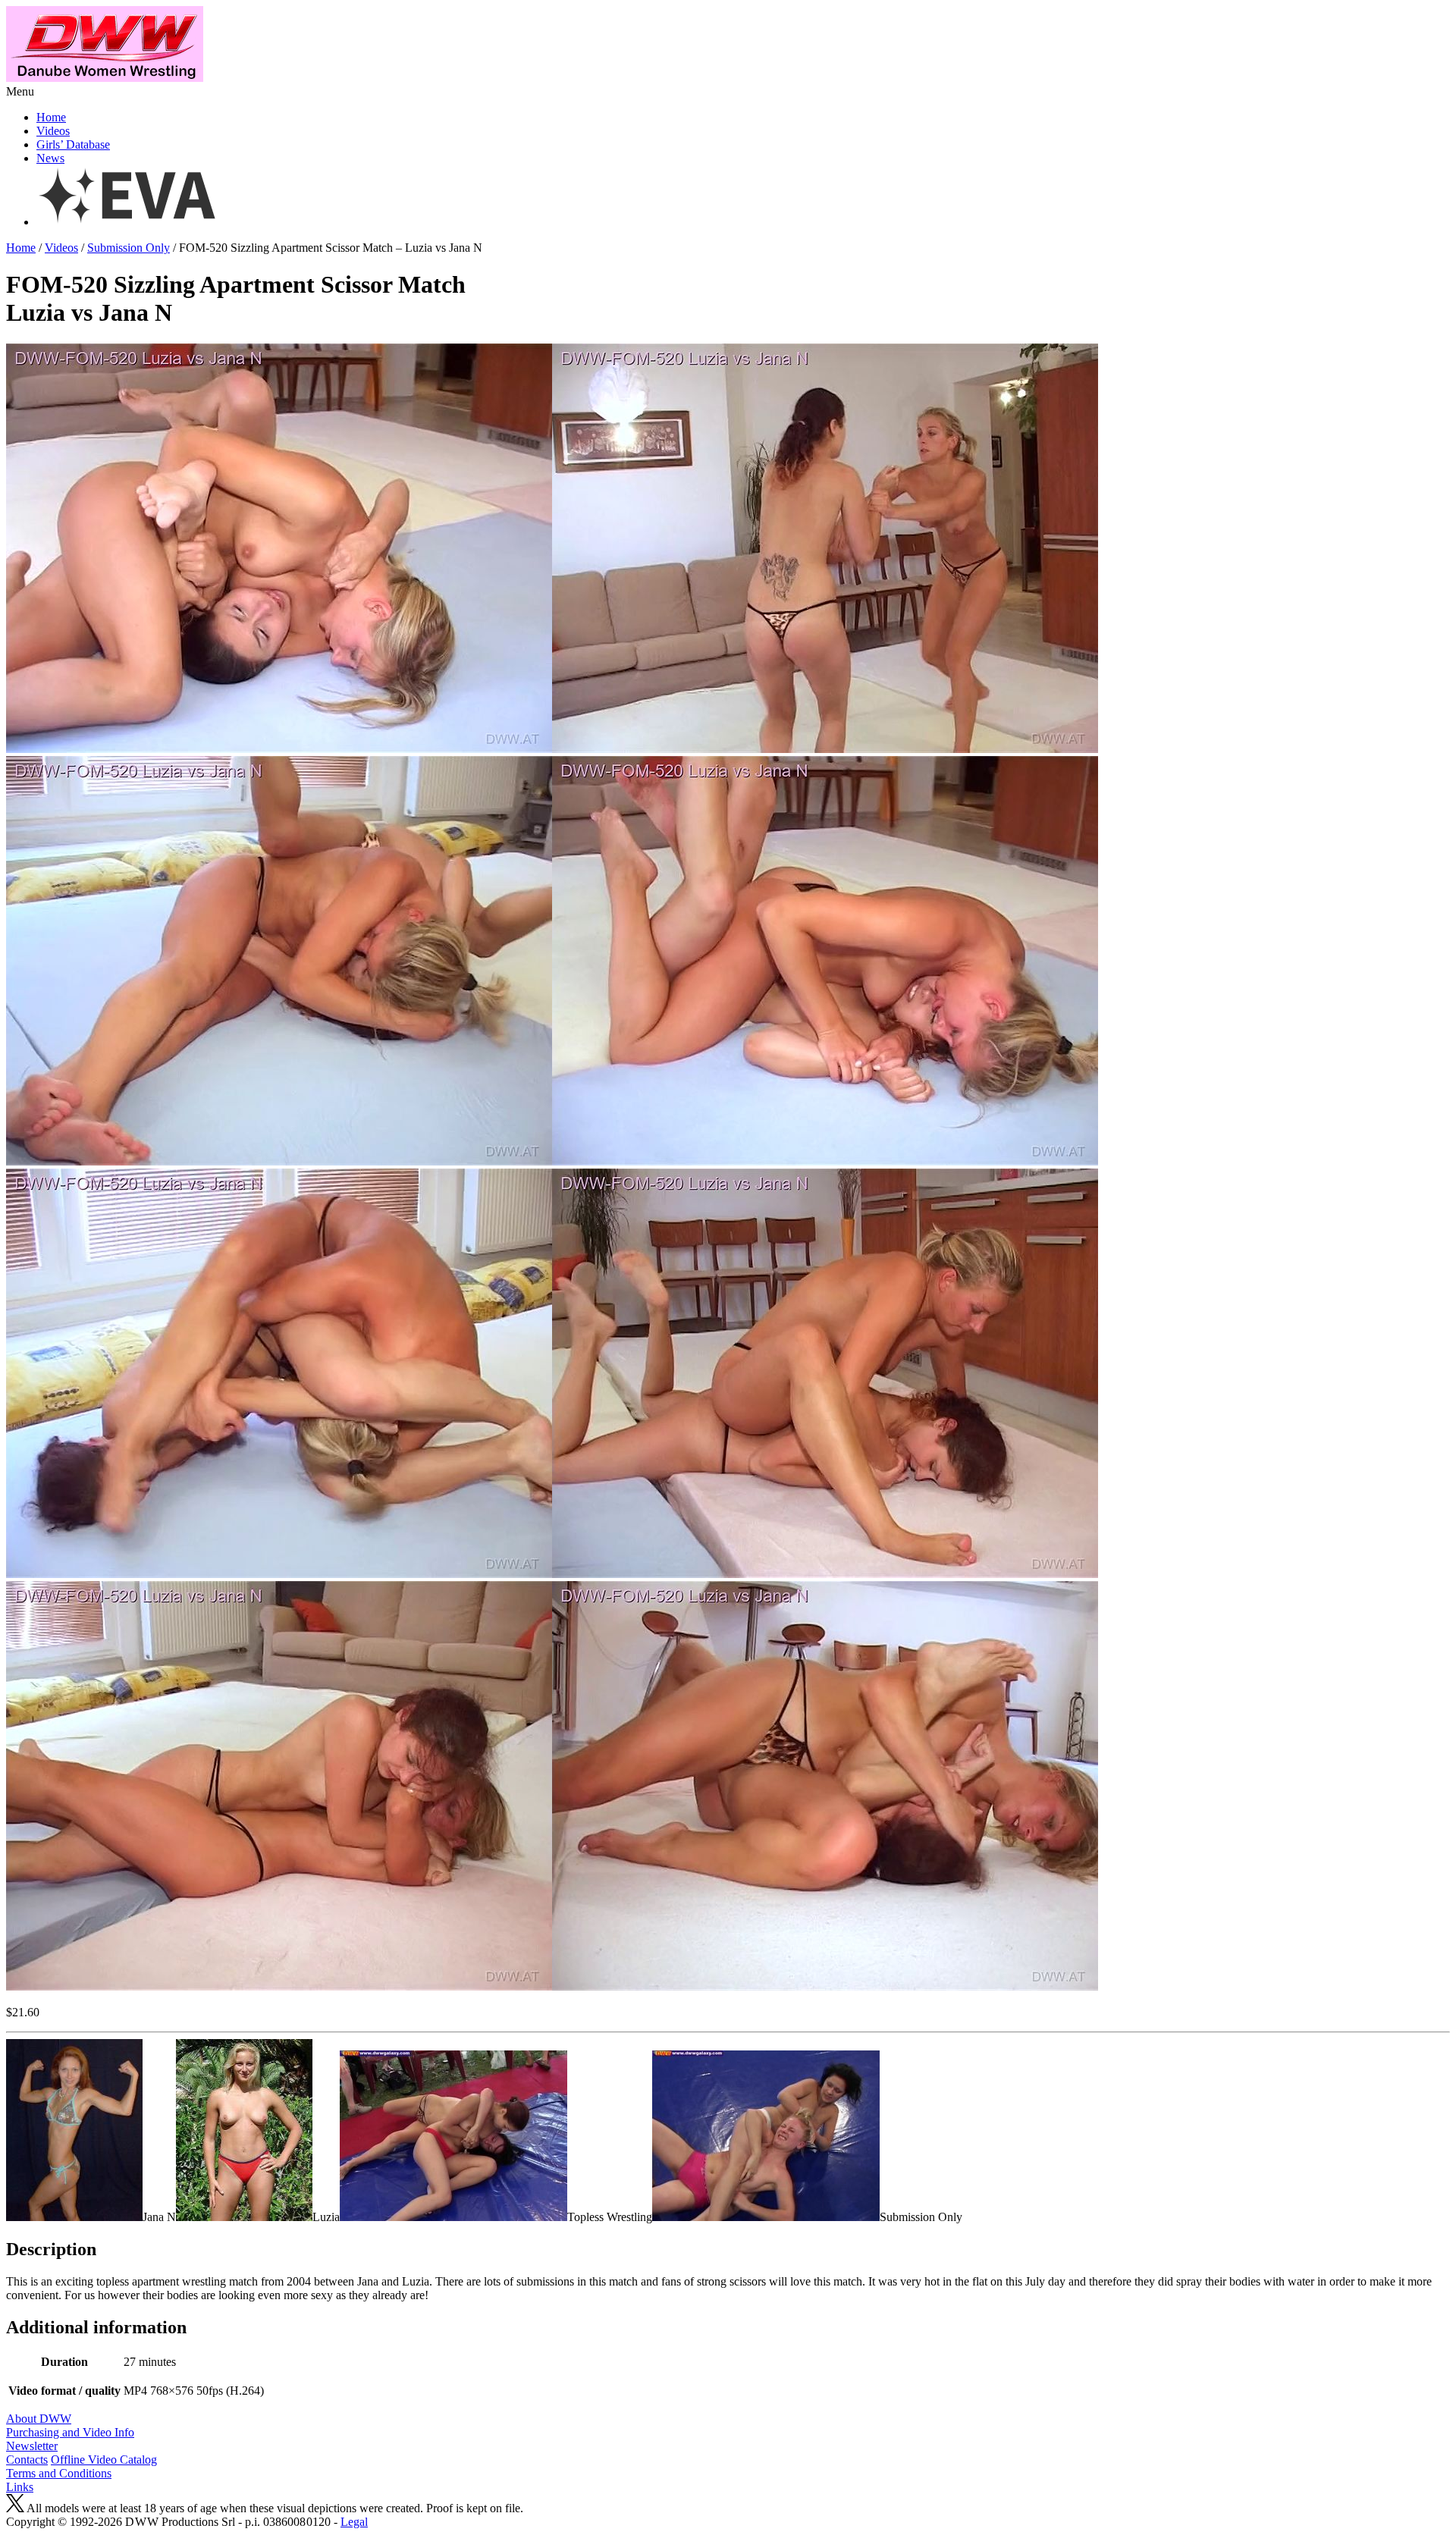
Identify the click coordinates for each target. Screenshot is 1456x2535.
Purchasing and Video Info (70, 2432)
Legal (354, 2522)
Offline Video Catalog (104, 2460)
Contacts (27, 2460)
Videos (53, 131)
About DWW (39, 2419)
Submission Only (129, 248)
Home (51, 117)
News (50, 158)
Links (20, 2487)
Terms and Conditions (59, 2473)
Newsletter (32, 2446)
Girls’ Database (73, 144)
